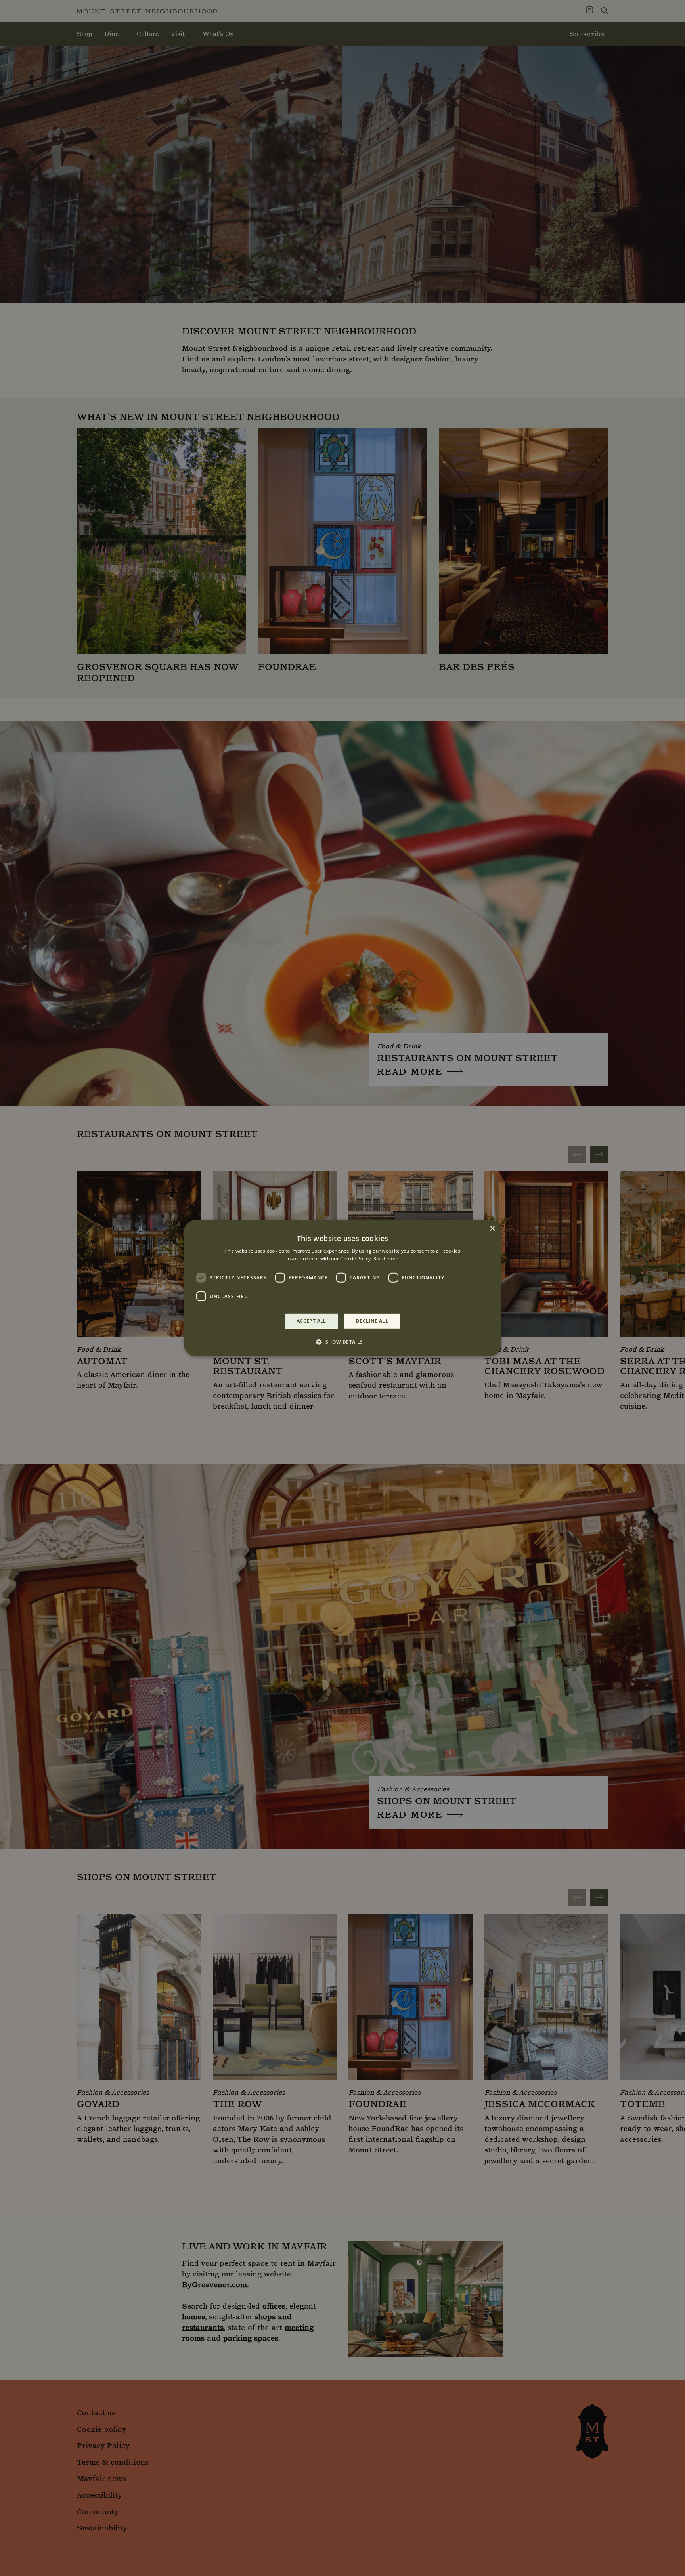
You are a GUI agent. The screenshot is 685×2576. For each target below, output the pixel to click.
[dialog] (342, 1288)
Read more (386, 1259)
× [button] (492, 1228)
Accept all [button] (311, 1321)
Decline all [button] (372, 1321)
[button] (342, 1342)
